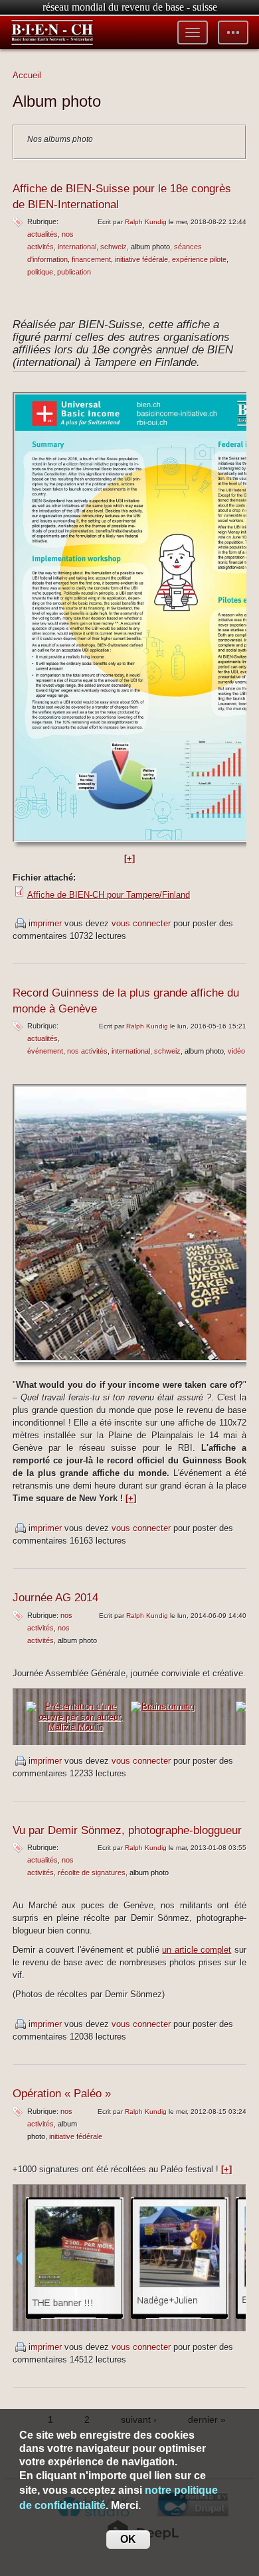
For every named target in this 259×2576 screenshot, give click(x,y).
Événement (45, 1051)
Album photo (150, 247)
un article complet (197, 1950)
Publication (74, 272)
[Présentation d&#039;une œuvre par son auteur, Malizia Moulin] (75, 1716)
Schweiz (114, 247)
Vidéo (236, 1051)
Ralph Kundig (146, 222)
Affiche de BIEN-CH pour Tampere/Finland (109, 895)
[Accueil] (52, 32)
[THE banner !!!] (75, 2257)
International (77, 247)
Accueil (27, 75)
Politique (40, 272)
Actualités (43, 234)
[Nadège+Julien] (180, 2257)
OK (128, 2539)
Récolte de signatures (92, 1872)
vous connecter (141, 923)
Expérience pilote (199, 259)
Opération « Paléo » (62, 2094)
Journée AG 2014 (55, 1598)
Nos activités (87, 1051)
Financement (91, 259)
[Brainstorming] (163, 1706)
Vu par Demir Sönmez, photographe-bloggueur (127, 1830)
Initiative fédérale (141, 259)
